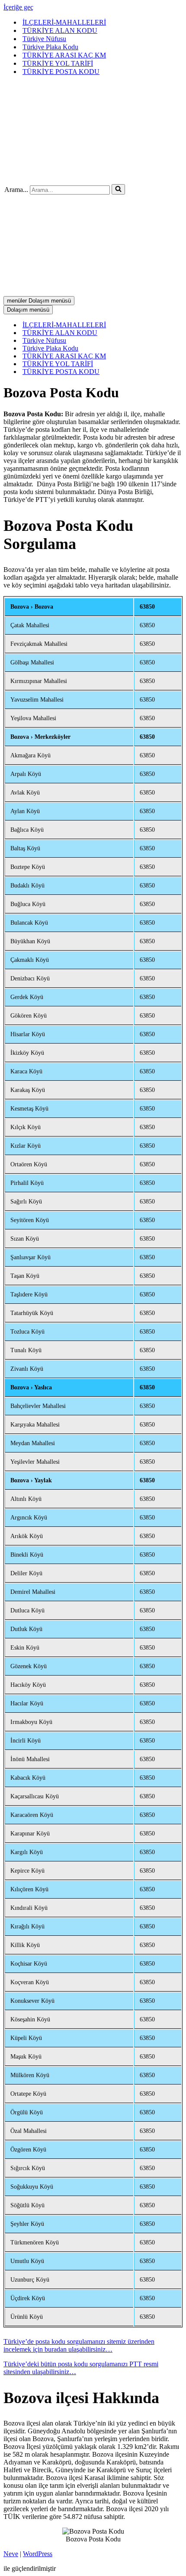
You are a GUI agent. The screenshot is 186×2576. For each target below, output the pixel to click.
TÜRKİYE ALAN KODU (60, 30)
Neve (11, 2554)
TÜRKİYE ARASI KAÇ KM (64, 55)
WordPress (38, 2554)
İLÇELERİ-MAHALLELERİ (64, 22)
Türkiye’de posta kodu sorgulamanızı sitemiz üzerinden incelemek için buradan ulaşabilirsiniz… (79, 2345)
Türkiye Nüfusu (44, 39)
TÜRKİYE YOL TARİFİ (58, 63)
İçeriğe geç (18, 7)
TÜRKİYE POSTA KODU (61, 72)
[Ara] (118, 189)
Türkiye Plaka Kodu (50, 47)
